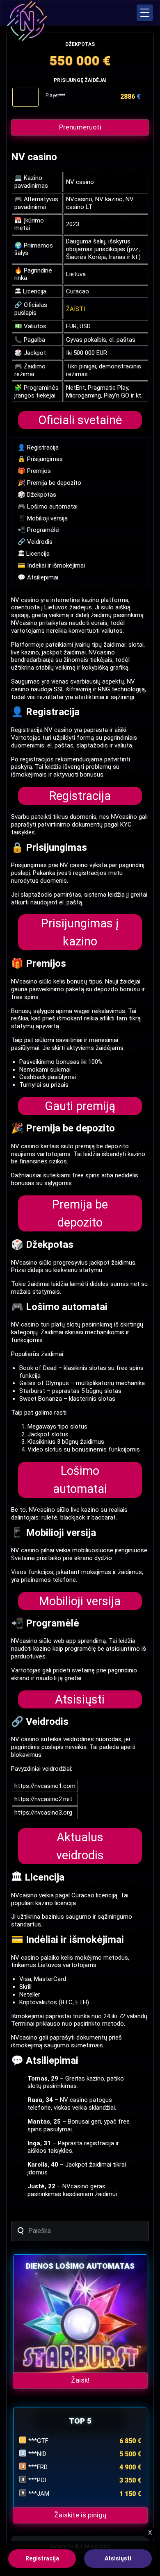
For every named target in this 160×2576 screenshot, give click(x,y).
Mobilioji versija (80, 1601)
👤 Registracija (38, 448)
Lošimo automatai (80, 1480)
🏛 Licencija (34, 554)
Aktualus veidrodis (80, 1846)
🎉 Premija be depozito (49, 483)
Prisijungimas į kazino (80, 932)
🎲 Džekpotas (37, 495)
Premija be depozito (80, 1213)
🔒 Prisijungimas (40, 459)
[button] (145, 13)
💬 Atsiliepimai (38, 577)
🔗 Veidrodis (35, 542)
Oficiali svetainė (80, 420)
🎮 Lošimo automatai (48, 507)
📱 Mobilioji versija (43, 518)
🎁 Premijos (34, 471)
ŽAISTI (75, 309)
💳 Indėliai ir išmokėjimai (51, 566)
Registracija (80, 796)
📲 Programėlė (38, 530)
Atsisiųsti (80, 1699)
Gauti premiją (80, 1106)
